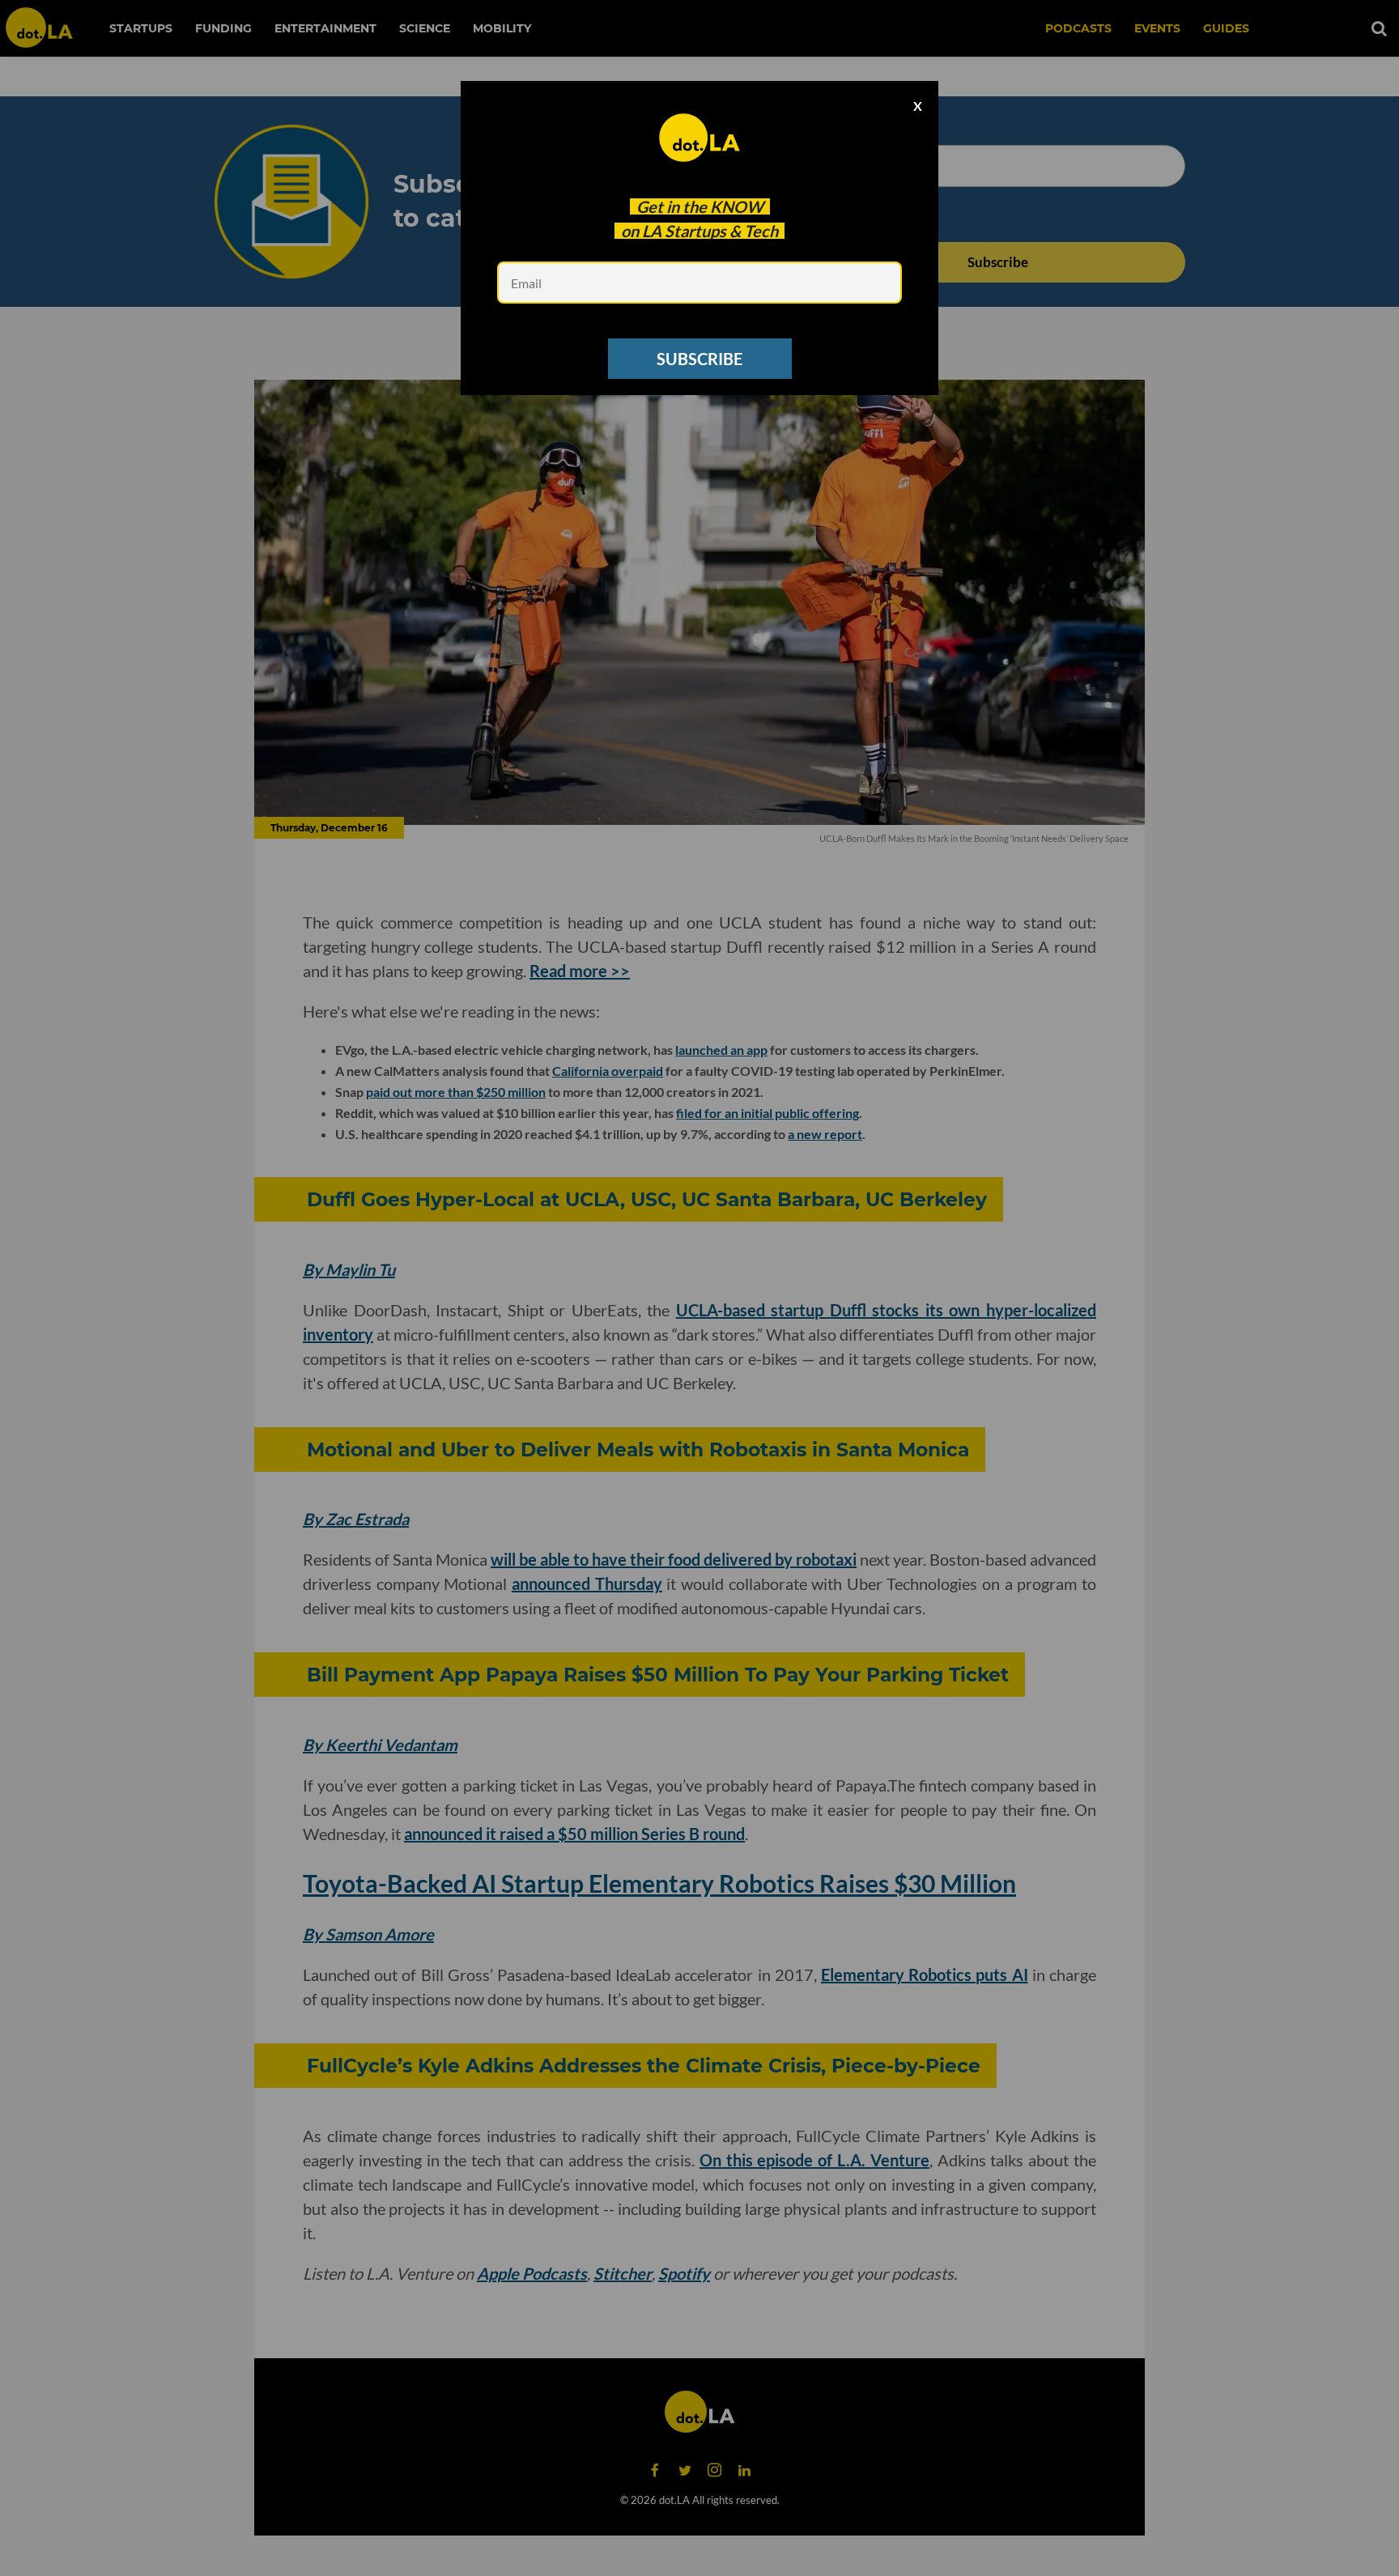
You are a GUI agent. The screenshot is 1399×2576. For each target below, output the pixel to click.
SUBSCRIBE (699, 359)
